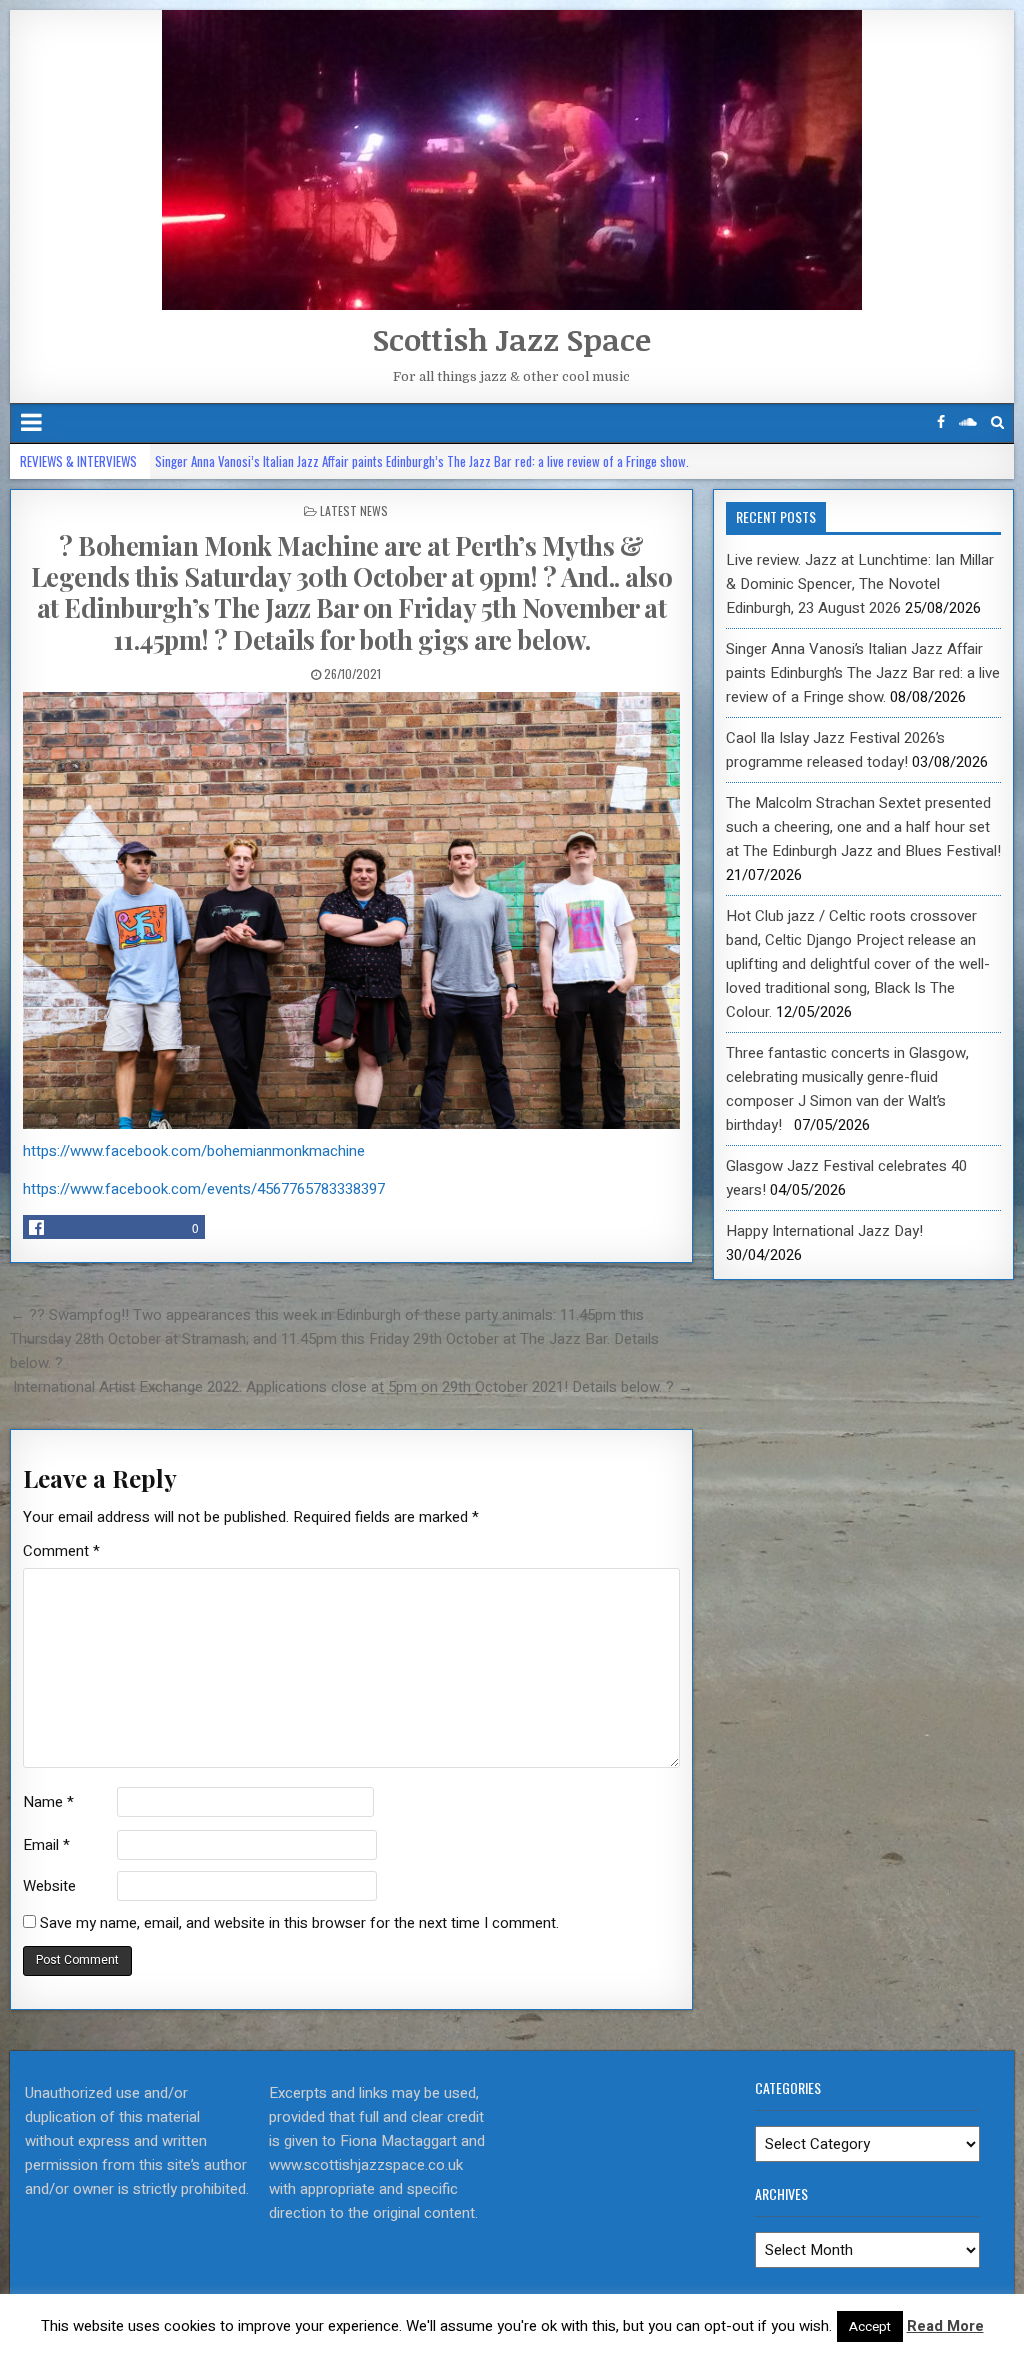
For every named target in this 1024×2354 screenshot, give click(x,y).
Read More (945, 2326)
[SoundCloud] (968, 422)
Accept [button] (870, 2326)
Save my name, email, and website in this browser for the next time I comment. (299, 1923)
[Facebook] (941, 422)
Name (48, 1802)
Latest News (354, 510)
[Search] (997, 422)
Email (46, 1845)
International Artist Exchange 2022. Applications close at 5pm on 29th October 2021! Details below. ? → (353, 1387)
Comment (61, 1551)
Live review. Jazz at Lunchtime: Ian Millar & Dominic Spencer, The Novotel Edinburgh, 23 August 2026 (860, 584)
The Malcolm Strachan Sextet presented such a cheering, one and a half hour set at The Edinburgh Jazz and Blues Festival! (863, 827)
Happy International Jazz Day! (824, 1231)
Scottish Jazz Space (512, 339)
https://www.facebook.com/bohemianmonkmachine (194, 1151)
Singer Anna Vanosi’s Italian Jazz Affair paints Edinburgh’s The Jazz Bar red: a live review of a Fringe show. (427, 461)
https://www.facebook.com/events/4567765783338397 (204, 1189)
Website (49, 1886)
